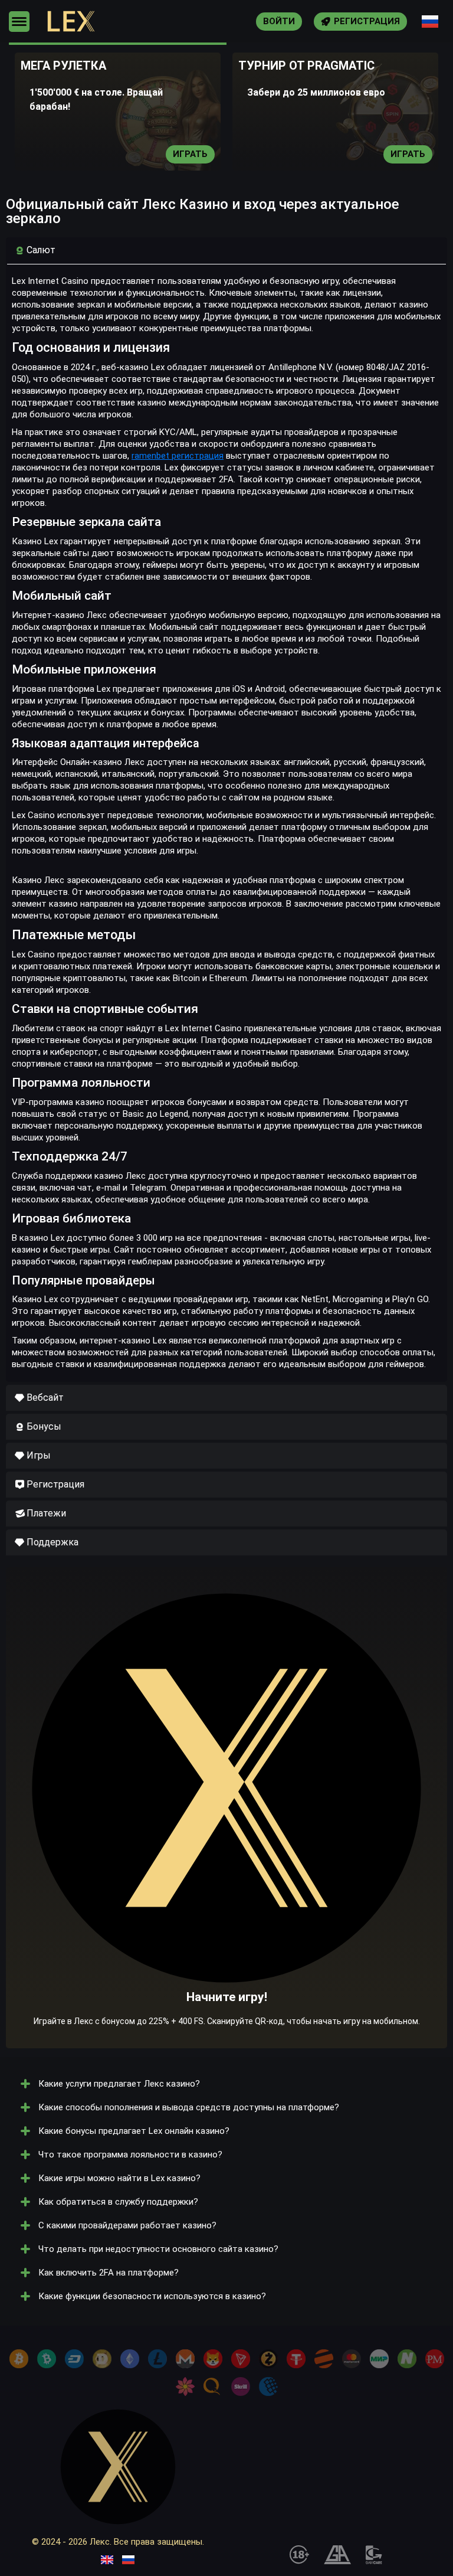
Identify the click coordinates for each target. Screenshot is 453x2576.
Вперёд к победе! (227, 1832)
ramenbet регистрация (178, 456)
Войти (279, 21)
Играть (190, 154)
